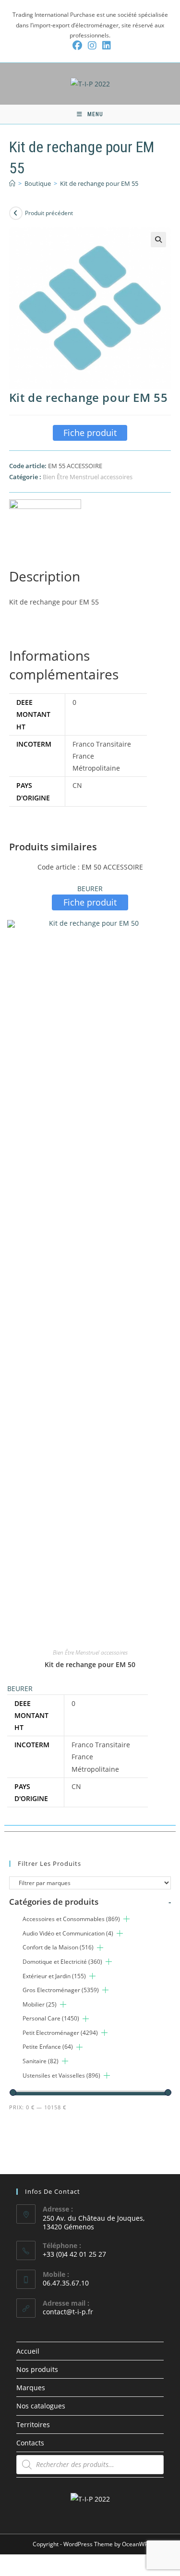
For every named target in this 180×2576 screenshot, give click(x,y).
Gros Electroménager (61, 1990)
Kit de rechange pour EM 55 (99, 183)
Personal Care (51, 2018)
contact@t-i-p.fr (68, 2312)
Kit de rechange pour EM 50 (90, 1664)
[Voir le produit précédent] (16, 213)
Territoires (33, 2425)
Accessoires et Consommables (71, 1919)
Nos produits (37, 2369)
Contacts (30, 2443)
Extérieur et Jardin (54, 1976)
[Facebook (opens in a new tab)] (77, 46)
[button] (158, 240)
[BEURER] (45, 517)
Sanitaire (41, 2061)
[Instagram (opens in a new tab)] (92, 46)
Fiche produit (90, 433)
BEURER (90, 889)
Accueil (28, 2351)
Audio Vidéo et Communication (68, 1933)
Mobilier (40, 2004)
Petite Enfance (48, 2047)
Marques (31, 2388)
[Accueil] (12, 183)
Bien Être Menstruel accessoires (88, 477)
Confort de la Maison (58, 1947)
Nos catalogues (41, 2406)
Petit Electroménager (60, 2033)
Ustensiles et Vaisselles (61, 2075)
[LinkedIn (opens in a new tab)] (105, 46)
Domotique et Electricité (62, 1962)
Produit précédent (49, 213)
